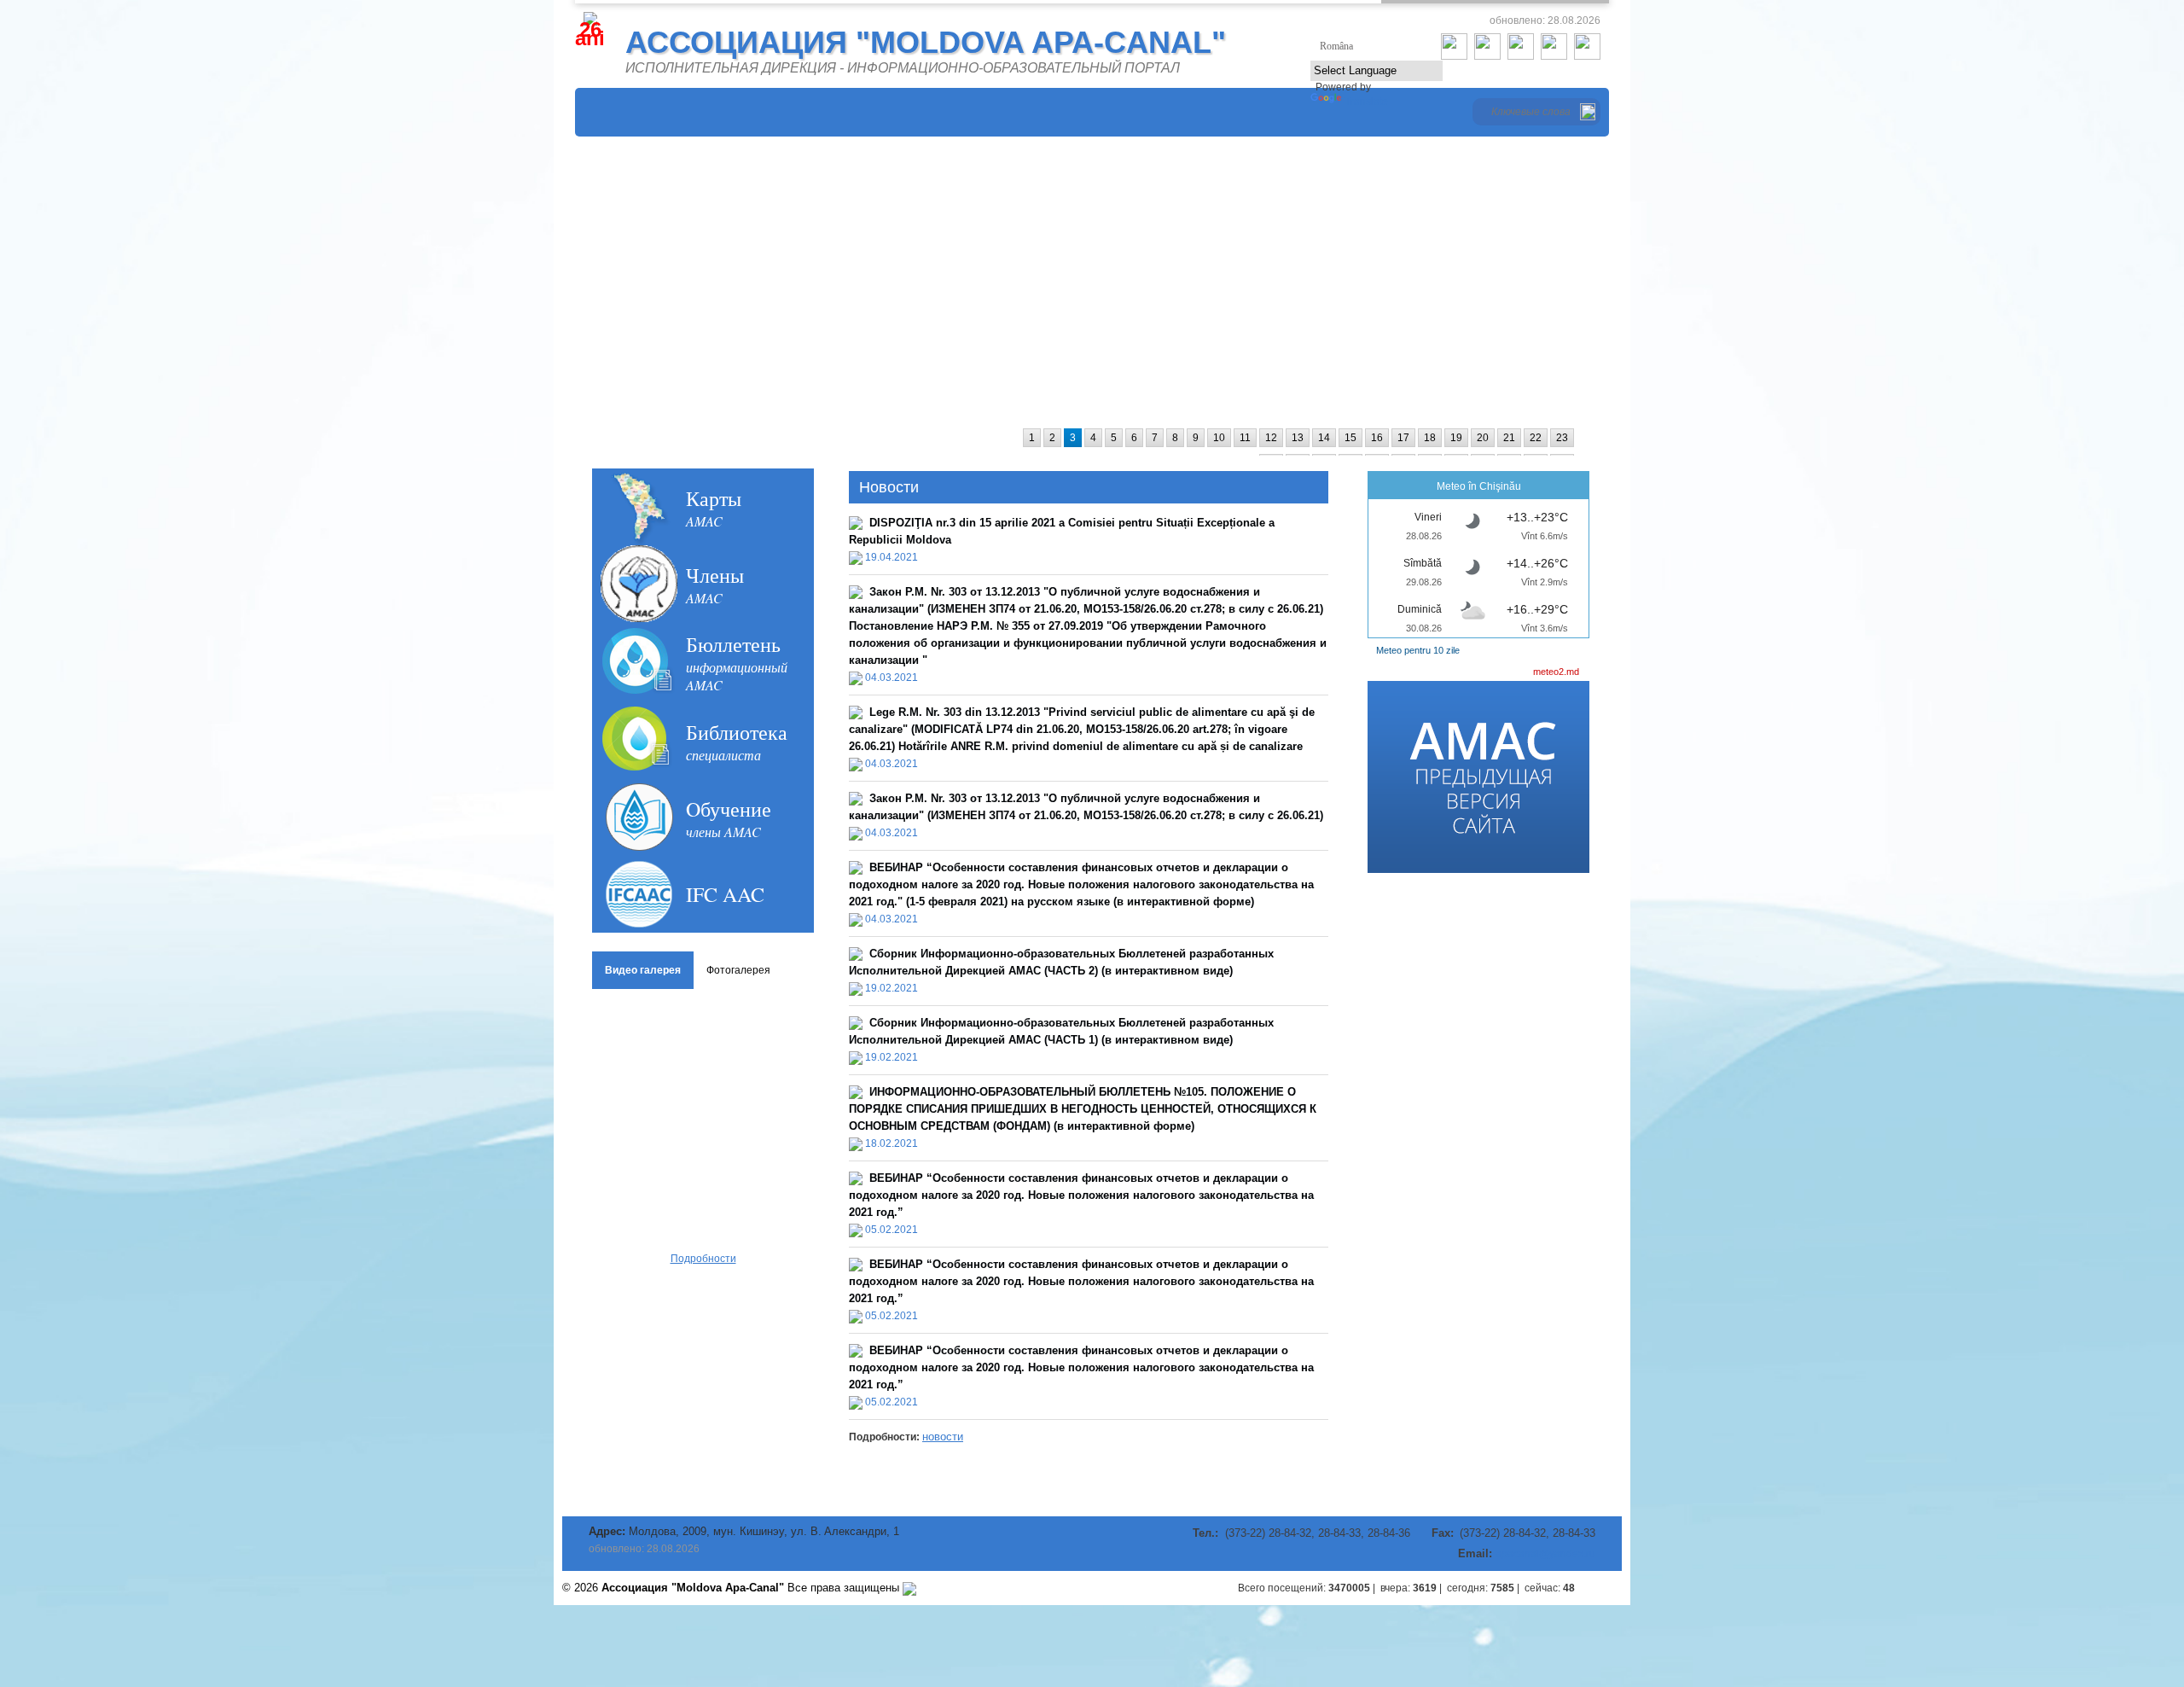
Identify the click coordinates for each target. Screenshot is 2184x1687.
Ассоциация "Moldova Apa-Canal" (926, 42)
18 (1430, 438)
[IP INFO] (909, 1588)
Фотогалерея (738, 970)
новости (943, 1437)
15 (1350, 438)
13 (1298, 438)
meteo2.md (1556, 672)
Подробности (703, 1259)
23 (1562, 438)
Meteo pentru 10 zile (1418, 650)
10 (1219, 438)
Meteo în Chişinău (1479, 486)
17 (1403, 438)
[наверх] (1605, 1588)
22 (1536, 438)
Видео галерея (643, 970)
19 (1456, 438)
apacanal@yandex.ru (1545, 1554)
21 (1509, 438)
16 (1377, 438)
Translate (1366, 102)
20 (1483, 438)
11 (1245, 438)
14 (1324, 438)
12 (1271, 438)
